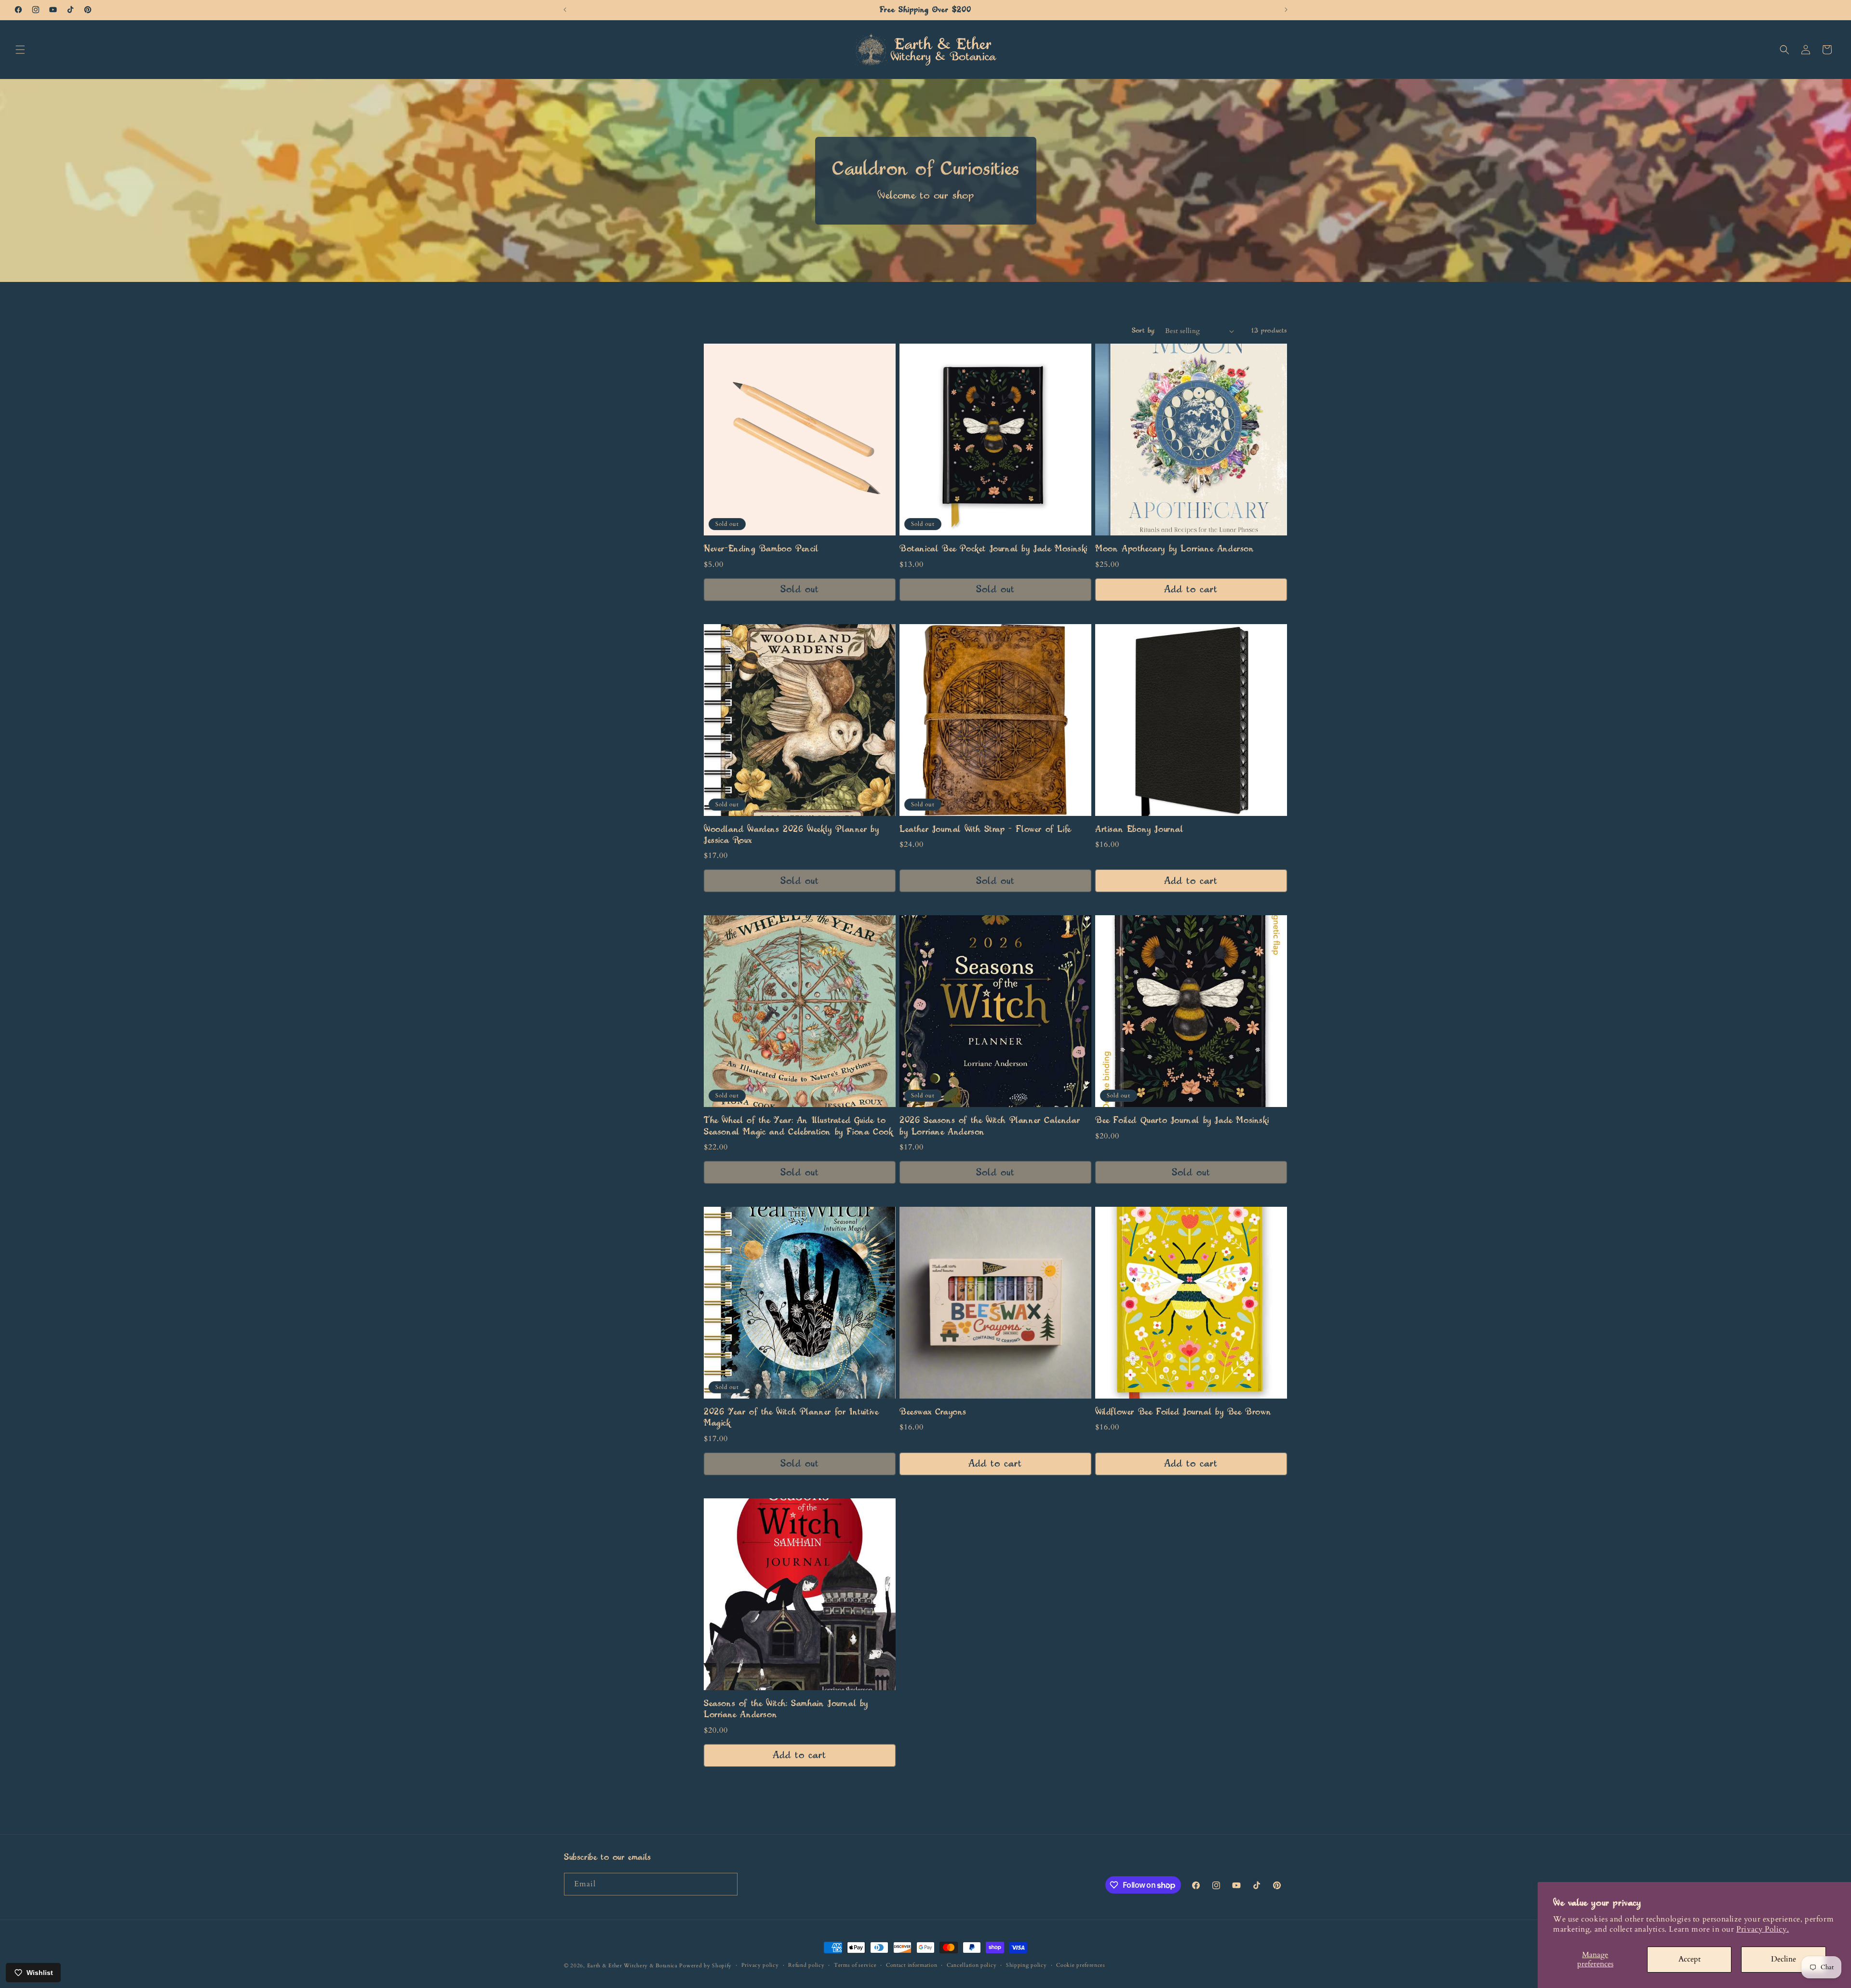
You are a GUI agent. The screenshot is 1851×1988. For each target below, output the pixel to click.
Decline (1784, 1959)
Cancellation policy (972, 1965)
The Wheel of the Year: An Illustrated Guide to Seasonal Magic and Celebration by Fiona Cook (798, 1126)
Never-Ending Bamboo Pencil (761, 549)
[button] (20, 50)
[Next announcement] (1286, 10)
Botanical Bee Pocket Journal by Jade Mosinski (993, 549)
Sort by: (1144, 331)
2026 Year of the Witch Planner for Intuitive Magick (791, 1418)
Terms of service (855, 1965)
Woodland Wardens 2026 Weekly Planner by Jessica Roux (791, 835)
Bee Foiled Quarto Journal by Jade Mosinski (1182, 1121)
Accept (1690, 1959)
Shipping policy (1026, 1965)
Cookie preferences (1081, 1965)
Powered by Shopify (705, 1966)
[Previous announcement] (565, 10)
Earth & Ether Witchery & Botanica (632, 1966)
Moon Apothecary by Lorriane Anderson (1175, 549)
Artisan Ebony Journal (1139, 829)
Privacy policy (760, 1965)
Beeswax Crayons (933, 1412)
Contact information (912, 1965)
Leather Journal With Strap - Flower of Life (985, 829)
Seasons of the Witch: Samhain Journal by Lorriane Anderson (786, 1709)
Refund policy (806, 1965)
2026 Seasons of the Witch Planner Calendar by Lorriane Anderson (990, 1126)
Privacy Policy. (1763, 1929)
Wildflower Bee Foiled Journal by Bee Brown (1183, 1412)
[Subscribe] (726, 1884)
